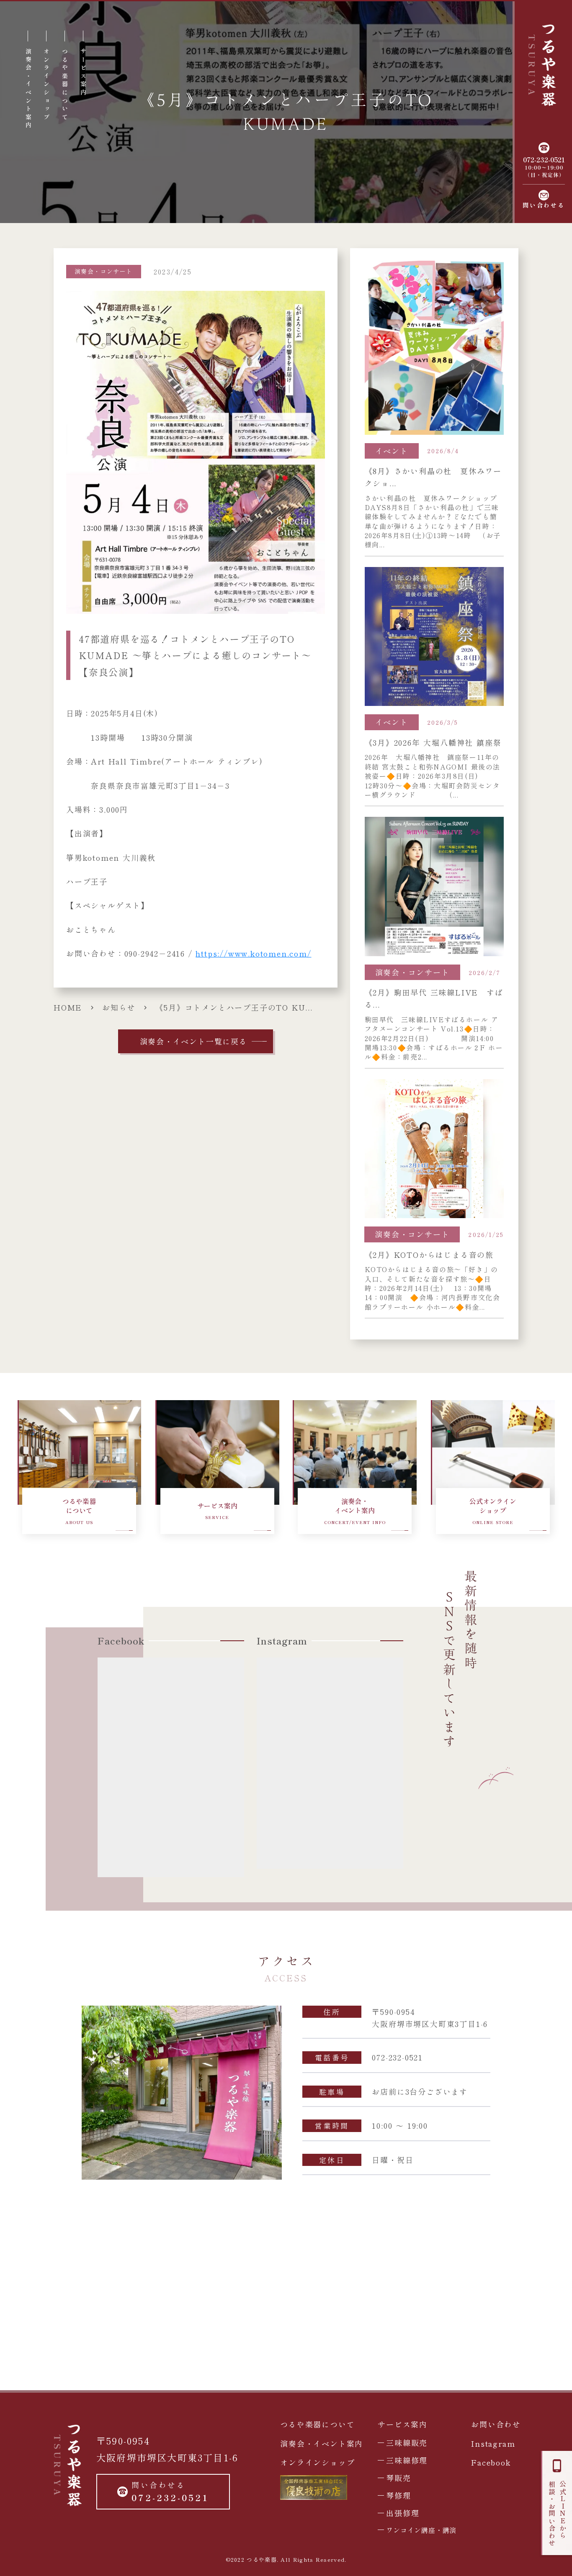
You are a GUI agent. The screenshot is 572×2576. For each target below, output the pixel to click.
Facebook (491, 2462)
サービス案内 (403, 2424)
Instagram (493, 2443)
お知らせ (119, 1007)
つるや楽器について (317, 2424)
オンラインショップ (317, 2462)
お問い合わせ (496, 2424)
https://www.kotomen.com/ (253, 953)
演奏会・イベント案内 (322, 2443)
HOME (68, 1007)
